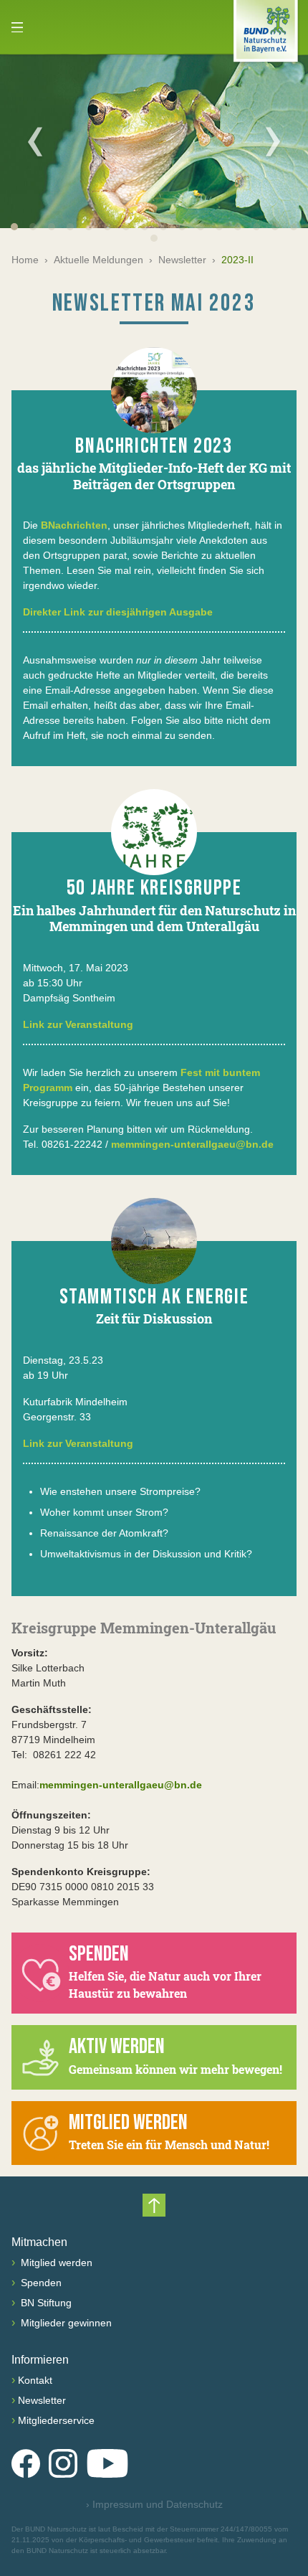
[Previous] (35, 141)
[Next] (273, 141)
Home (25, 260)
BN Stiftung (45, 2303)
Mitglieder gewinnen (65, 2323)
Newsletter (182, 260)
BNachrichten (74, 525)
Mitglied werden (55, 2263)
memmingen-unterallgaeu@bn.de (192, 1144)
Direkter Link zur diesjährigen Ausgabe (118, 612)
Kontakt (35, 2380)
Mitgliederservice (56, 2420)
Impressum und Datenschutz (154, 2504)
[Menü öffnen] (17, 27)
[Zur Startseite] (266, 34)
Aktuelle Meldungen (98, 260)
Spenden (40, 2283)
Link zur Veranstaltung (78, 1024)
